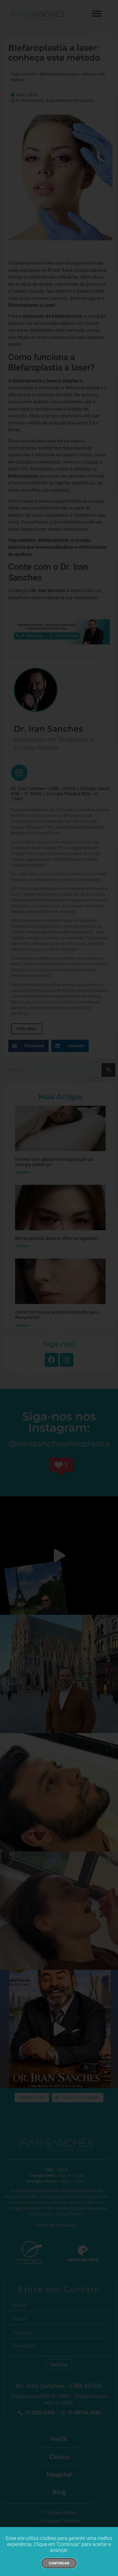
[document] (59, 1288)
